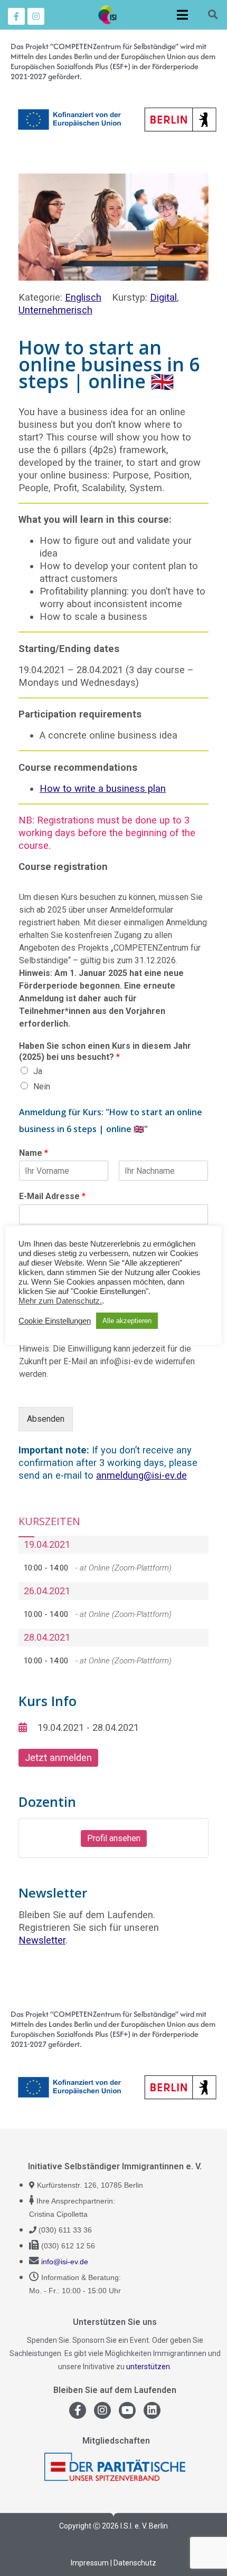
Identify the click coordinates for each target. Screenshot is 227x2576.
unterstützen (148, 2367)
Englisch (83, 297)
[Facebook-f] (16, 16)
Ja (38, 1071)
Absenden (46, 1419)
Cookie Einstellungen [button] (55, 1321)
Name (34, 1153)
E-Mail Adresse (52, 1196)
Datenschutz (135, 2563)
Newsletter (42, 1940)
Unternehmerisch (55, 310)
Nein (42, 1086)
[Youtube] (127, 2410)
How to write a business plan (103, 788)
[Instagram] (36, 16)
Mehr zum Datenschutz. (60, 1301)
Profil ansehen (114, 1838)
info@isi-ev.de (65, 2262)
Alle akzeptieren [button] (127, 1321)
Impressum (90, 2563)
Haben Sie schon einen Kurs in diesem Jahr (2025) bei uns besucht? (105, 1051)
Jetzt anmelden (58, 1758)
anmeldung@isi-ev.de (141, 1475)
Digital (163, 297)
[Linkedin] (152, 2410)
